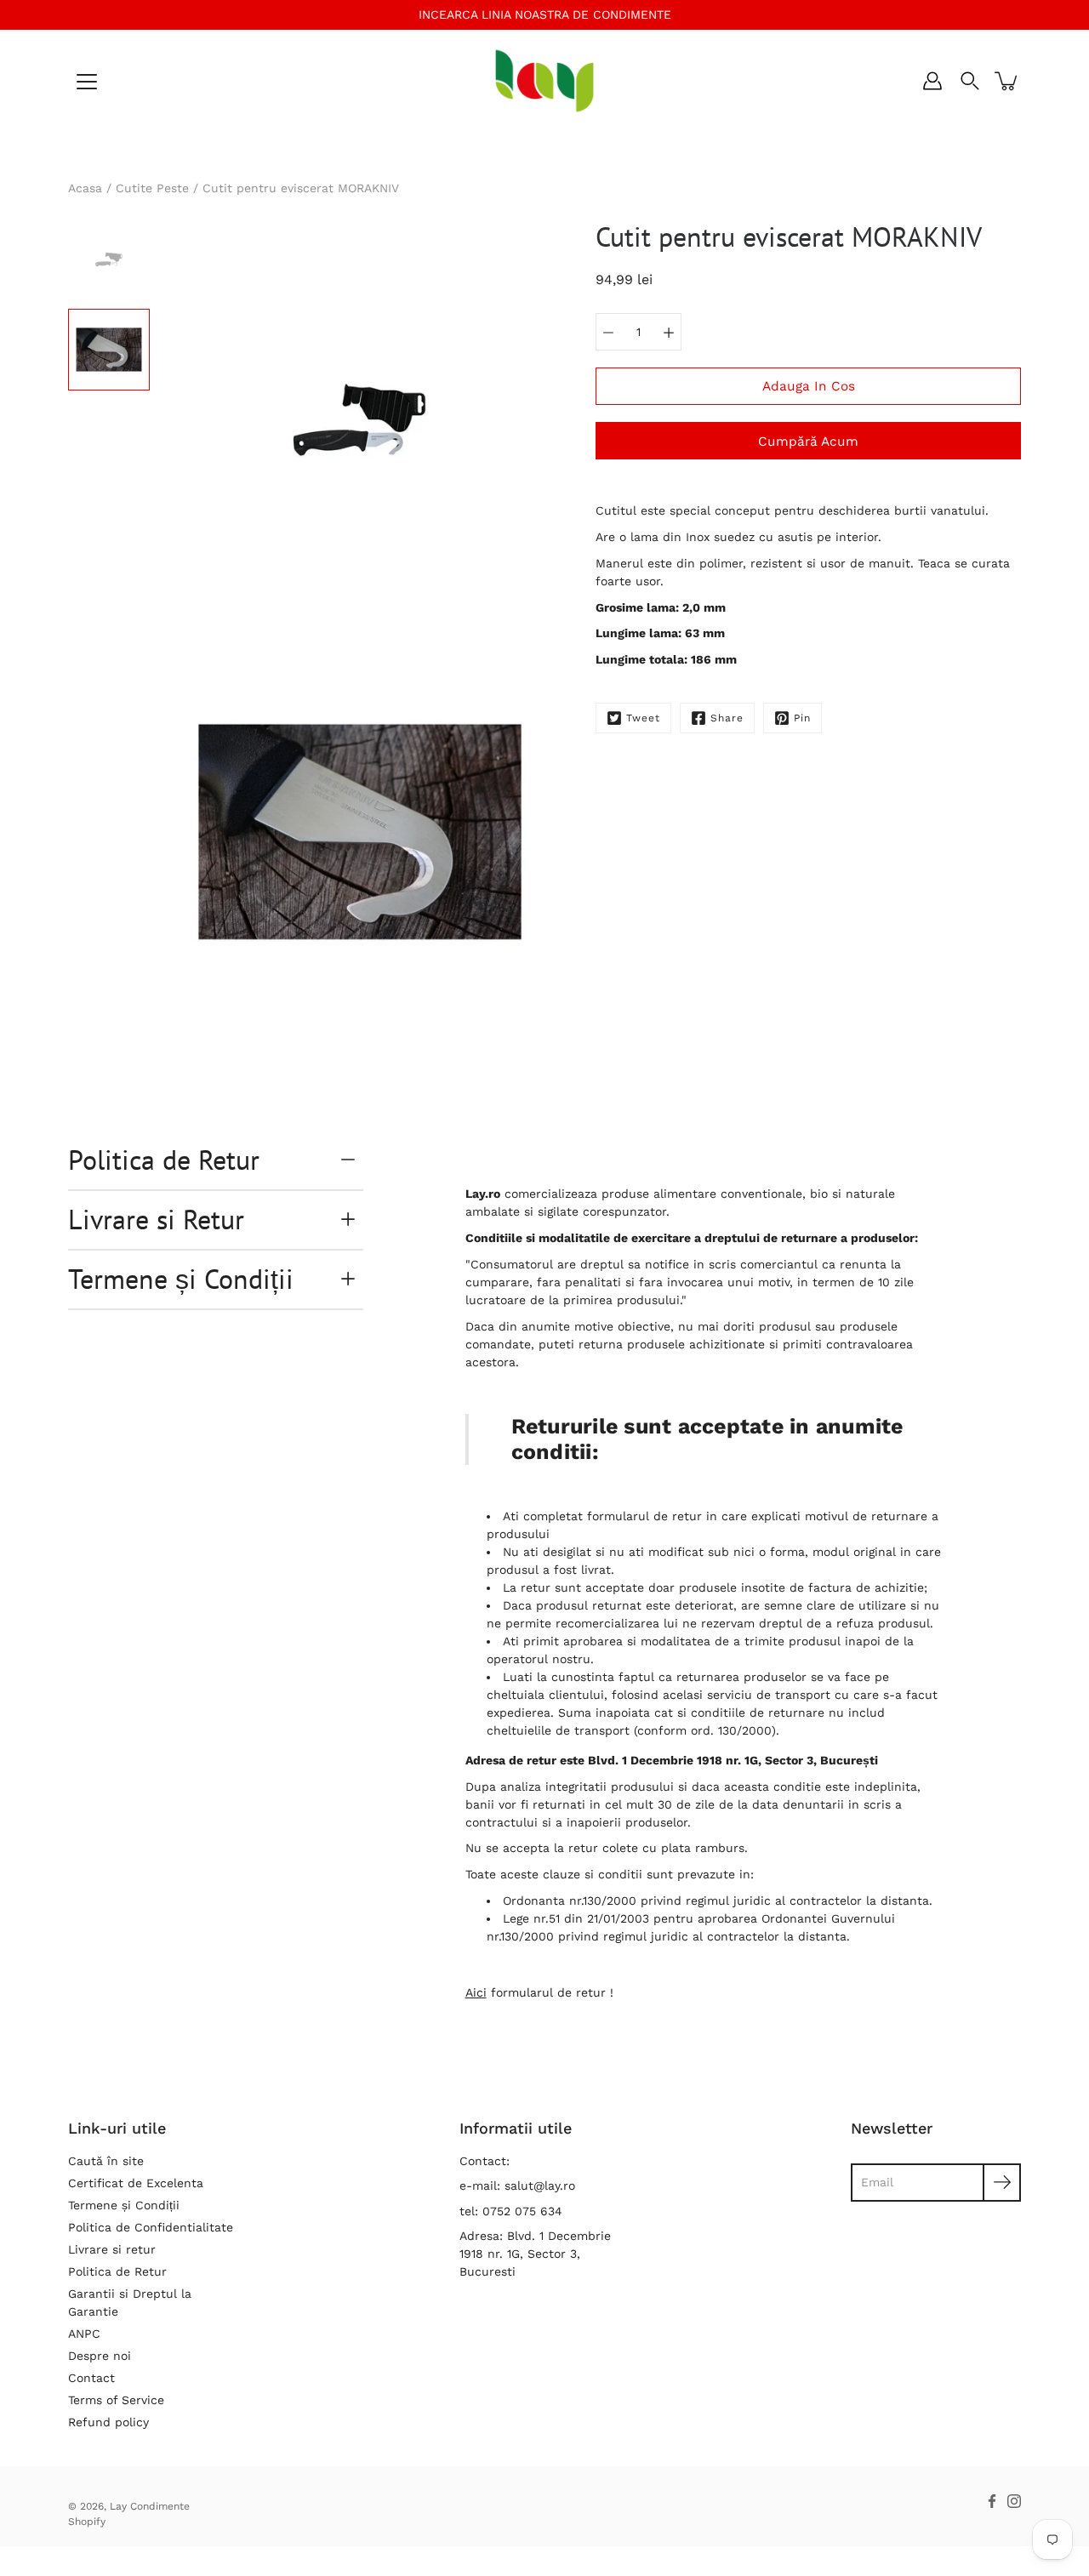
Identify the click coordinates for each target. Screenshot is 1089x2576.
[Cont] (932, 81)
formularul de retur (644, 1516)
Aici (476, 1992)
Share (727, 718)
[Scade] (608, 332)
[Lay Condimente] (545, 81)
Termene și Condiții (181, 1279)
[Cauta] (970, 81)
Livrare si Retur (156, 1219)
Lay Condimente (150, 2506)
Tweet (643, 718)
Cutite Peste (152, 188)
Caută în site (106, 2161)
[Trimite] (1002, 2183)
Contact (91, 2378)
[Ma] (669, 332)
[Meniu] (87, 82)
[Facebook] (992, 2501)
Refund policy (108, 2422)
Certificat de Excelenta (136, 2183)
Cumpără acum (808, 442)
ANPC (84, 2334)
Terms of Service (116, 2400)
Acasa (85, 188)
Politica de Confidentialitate (151, 2227)
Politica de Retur (164, 1160)
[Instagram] (1014, 2501)
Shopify (87, 2522)
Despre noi (100, 2356)
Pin (802, 718)
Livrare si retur (112, 2249)
